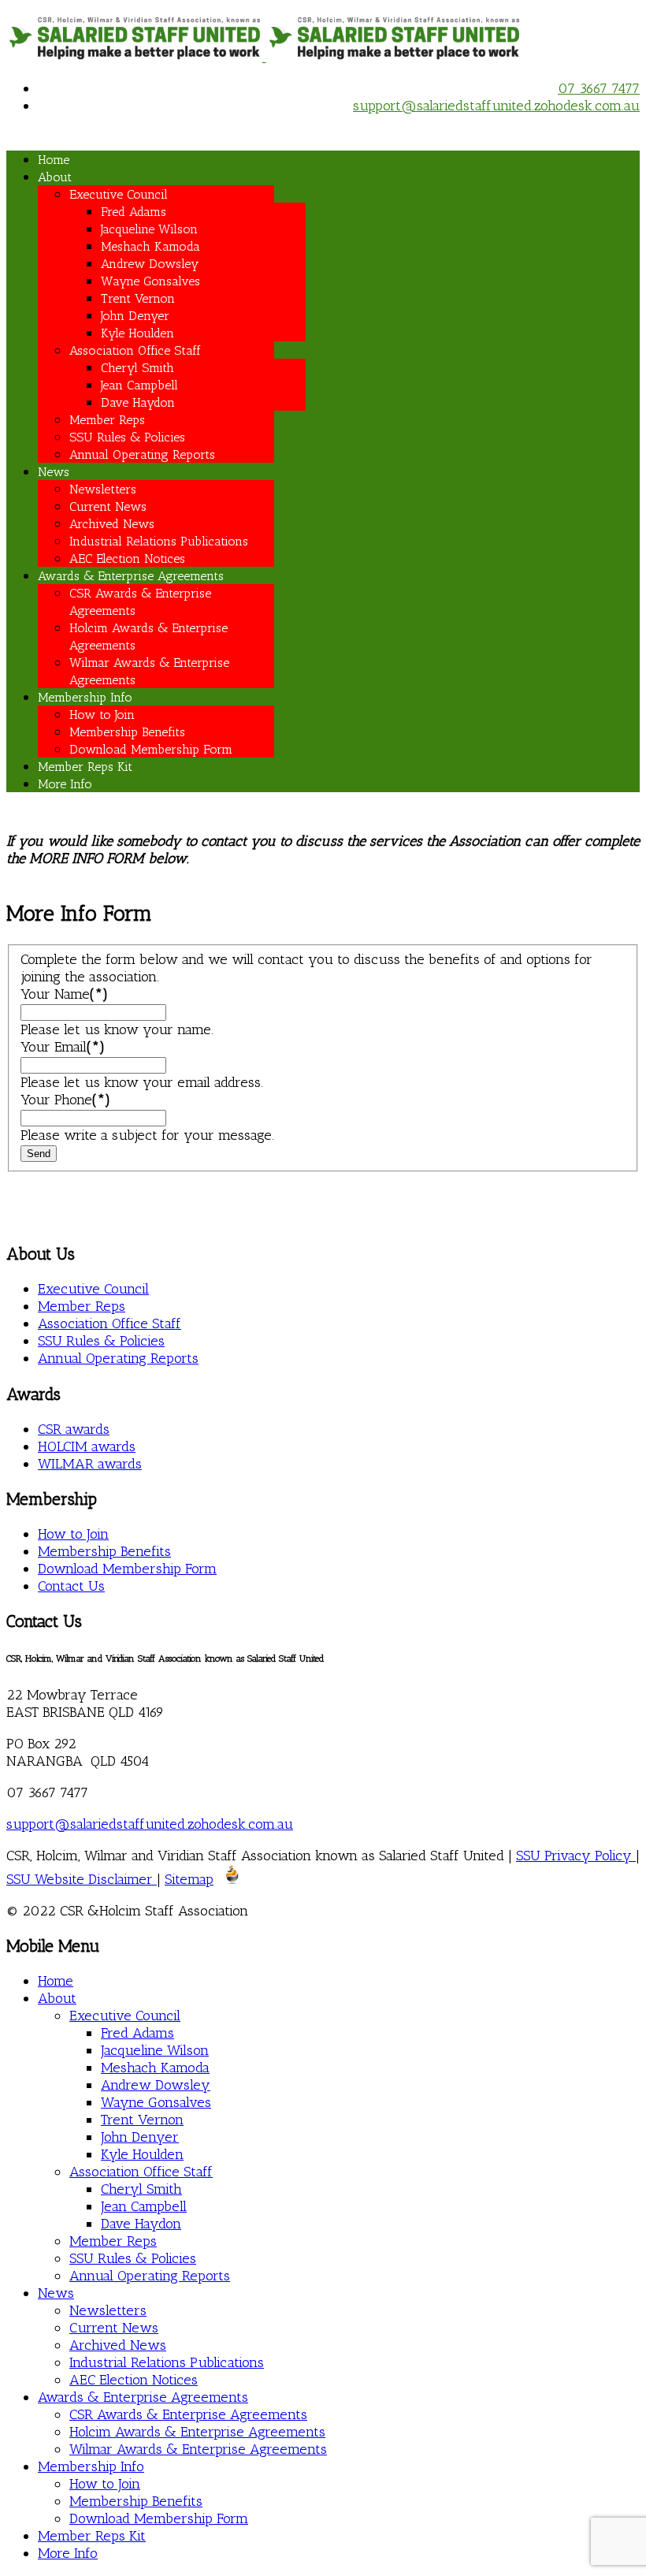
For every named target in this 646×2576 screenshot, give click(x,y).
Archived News (112, 524)
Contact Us (71, 1586)
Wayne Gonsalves (150, 281)
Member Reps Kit (85, 767)
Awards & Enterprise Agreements (131, 576)
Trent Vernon (138, 298)
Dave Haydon (138, 402)
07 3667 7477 (599, 88)
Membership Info (85, 697)
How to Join (102, 715)
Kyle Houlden (137, 333)
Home (54, 160)
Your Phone (65, 1100)
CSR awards (74, 1429)
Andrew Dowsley (150, 264)
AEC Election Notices (127, 558)
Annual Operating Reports (142, 454)
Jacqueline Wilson (149, 229)
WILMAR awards (90, 1464)
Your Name (64, 994)
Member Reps (107, 420)
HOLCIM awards (87, 1446)
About (55, 177)
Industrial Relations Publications (159, 541)
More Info (65, 784)
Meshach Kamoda (150, 246)
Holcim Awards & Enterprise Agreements (197, 2432)
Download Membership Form (151, 749)
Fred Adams (134, 212)
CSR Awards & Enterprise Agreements (188, 2414)
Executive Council (119, 194)
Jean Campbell (139, 385)
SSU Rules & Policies (127, 437)
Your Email (63, 1047)
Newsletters (103, 489)
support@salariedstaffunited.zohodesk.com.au (496, 106)
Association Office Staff (135, 350)
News (54, 472)
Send (39, 1154)
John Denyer (135, 316)
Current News (108, 506)
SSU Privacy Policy (576, 1856)
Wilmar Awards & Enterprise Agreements (198, 2449)
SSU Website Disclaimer (82, 1879)
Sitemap (189, 1879)
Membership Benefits (127, 732)
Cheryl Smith (137, 368)
